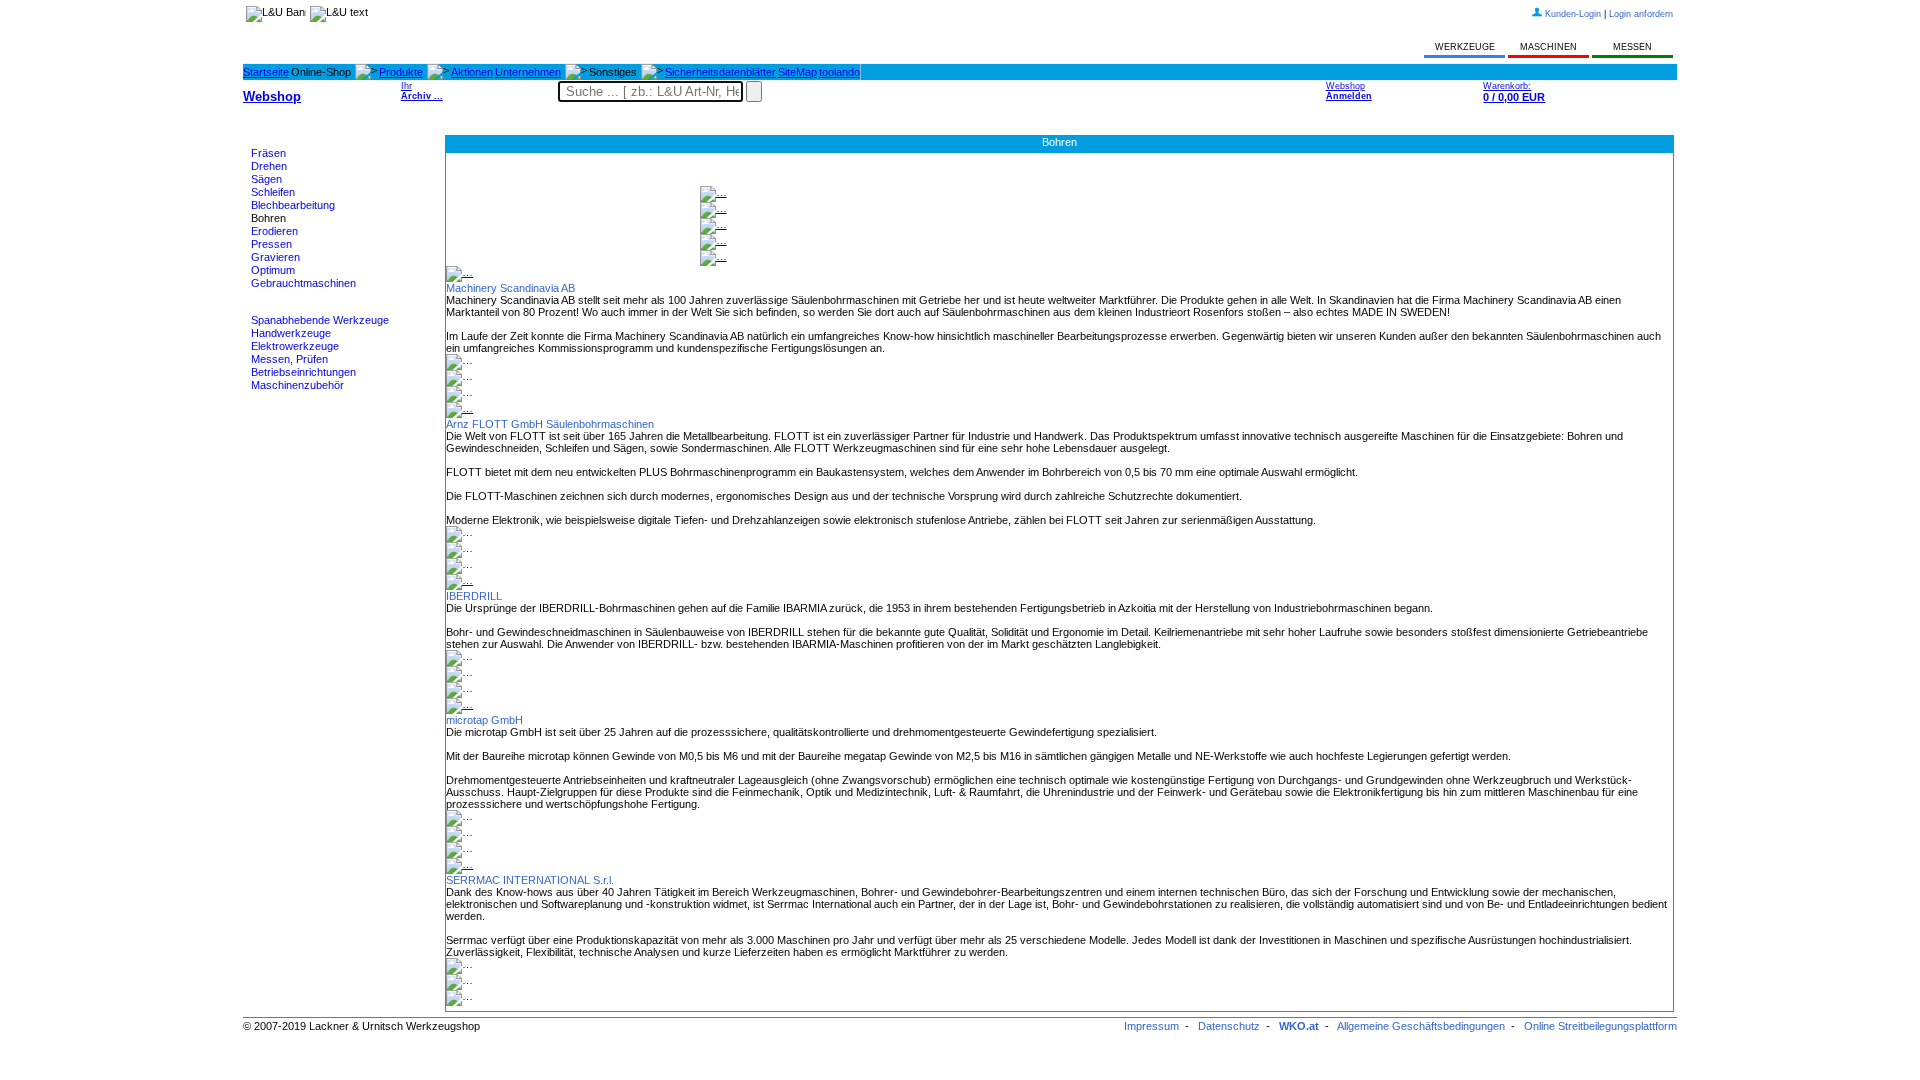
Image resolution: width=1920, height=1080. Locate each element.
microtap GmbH (484, 720)
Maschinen (277, 141)
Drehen (269, 166)
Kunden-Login (1573, 14)
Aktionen (472, 72)
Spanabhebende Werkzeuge (320, 320)
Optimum (273, 270)
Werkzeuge (279, 308)
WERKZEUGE (1465, 47)
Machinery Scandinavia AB (510, 288)
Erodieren (274, 231)
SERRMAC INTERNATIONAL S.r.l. (530, 880)
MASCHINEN (1548, 47)
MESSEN (1632, 47)
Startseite (266, 72)
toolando (839, 72)
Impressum (1151, 1026)
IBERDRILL (474, 596)
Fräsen (268, 153)
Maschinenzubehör (297, 385)
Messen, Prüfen (289, 359)
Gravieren (275, 257)
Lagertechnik (282, 435)
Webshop (1349, 91)
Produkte (401, 72)
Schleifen (273, 192)
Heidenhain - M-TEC (300, 410)
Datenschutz (1229, 1026)
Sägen (266, 179)
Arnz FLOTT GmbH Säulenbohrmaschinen (550, 424)
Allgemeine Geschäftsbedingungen (1421, 1026)
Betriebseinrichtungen (303, 372)
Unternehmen (528, 72)
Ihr (422, 91)
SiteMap (797, 72)
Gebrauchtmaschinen (303, 283)
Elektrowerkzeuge (295, 346)
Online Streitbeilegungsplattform (1600, 1026)
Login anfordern (1641, 14)
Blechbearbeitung (293, 205)
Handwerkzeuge (291, 333)
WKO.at (1299, 1026)
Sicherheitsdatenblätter (720, 72)
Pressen (271, 244)
